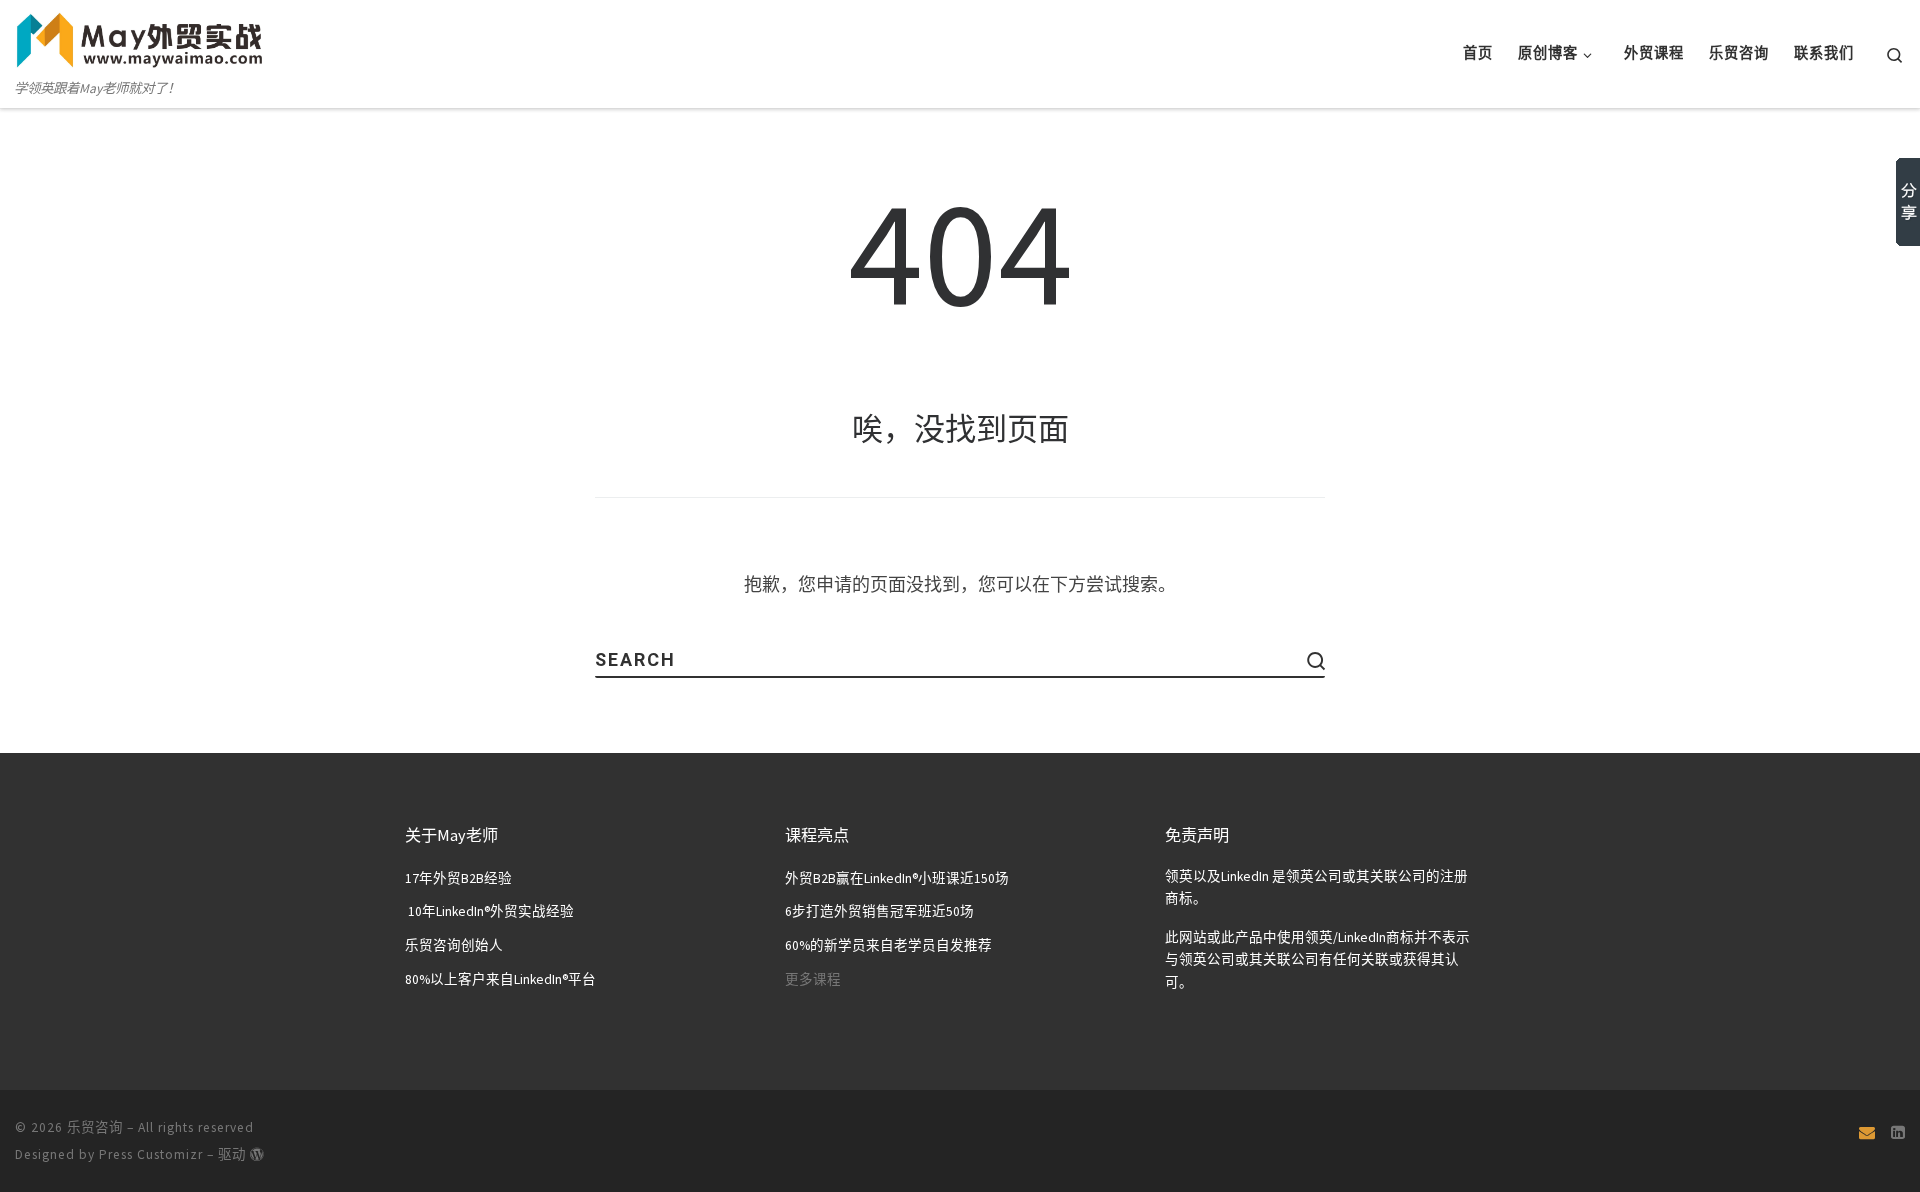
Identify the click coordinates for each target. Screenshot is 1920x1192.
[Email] (1867, 1132)
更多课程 (813, 979)
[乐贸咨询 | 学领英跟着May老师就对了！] (140, 37)
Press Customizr (151, 1154)
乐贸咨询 (95, 1127)
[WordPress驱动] (257, 1154)
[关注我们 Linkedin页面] (1898, 1132)
